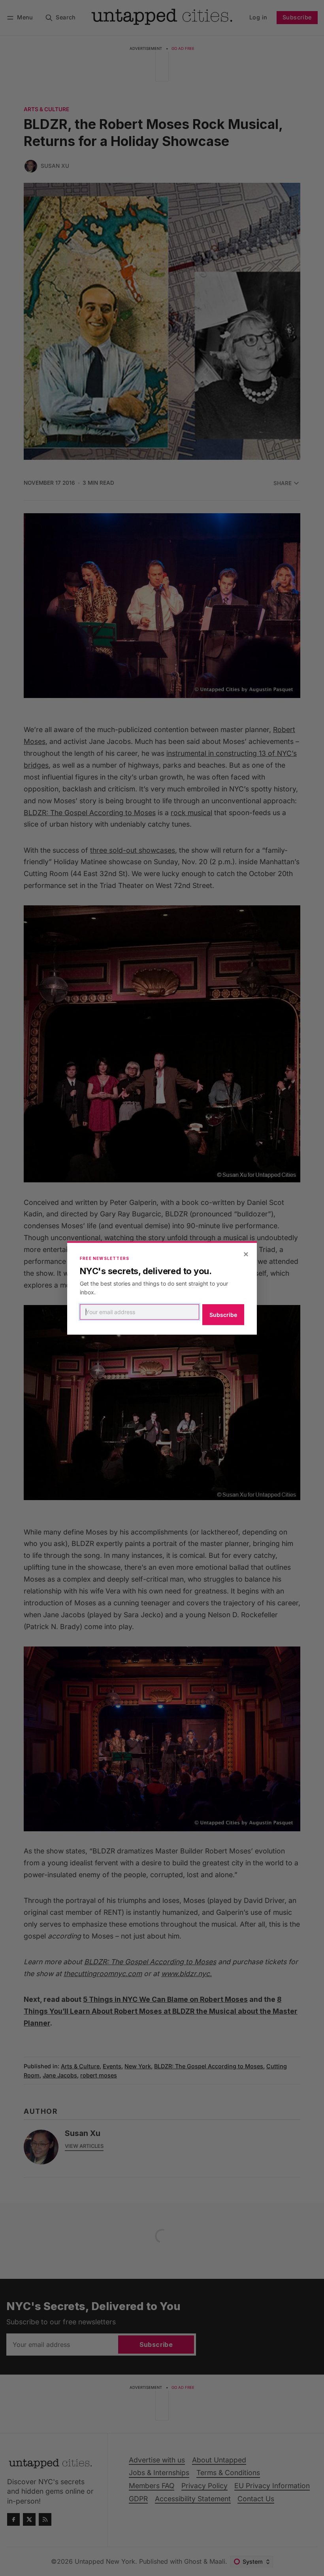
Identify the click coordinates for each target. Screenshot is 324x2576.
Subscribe (223, 1315)
